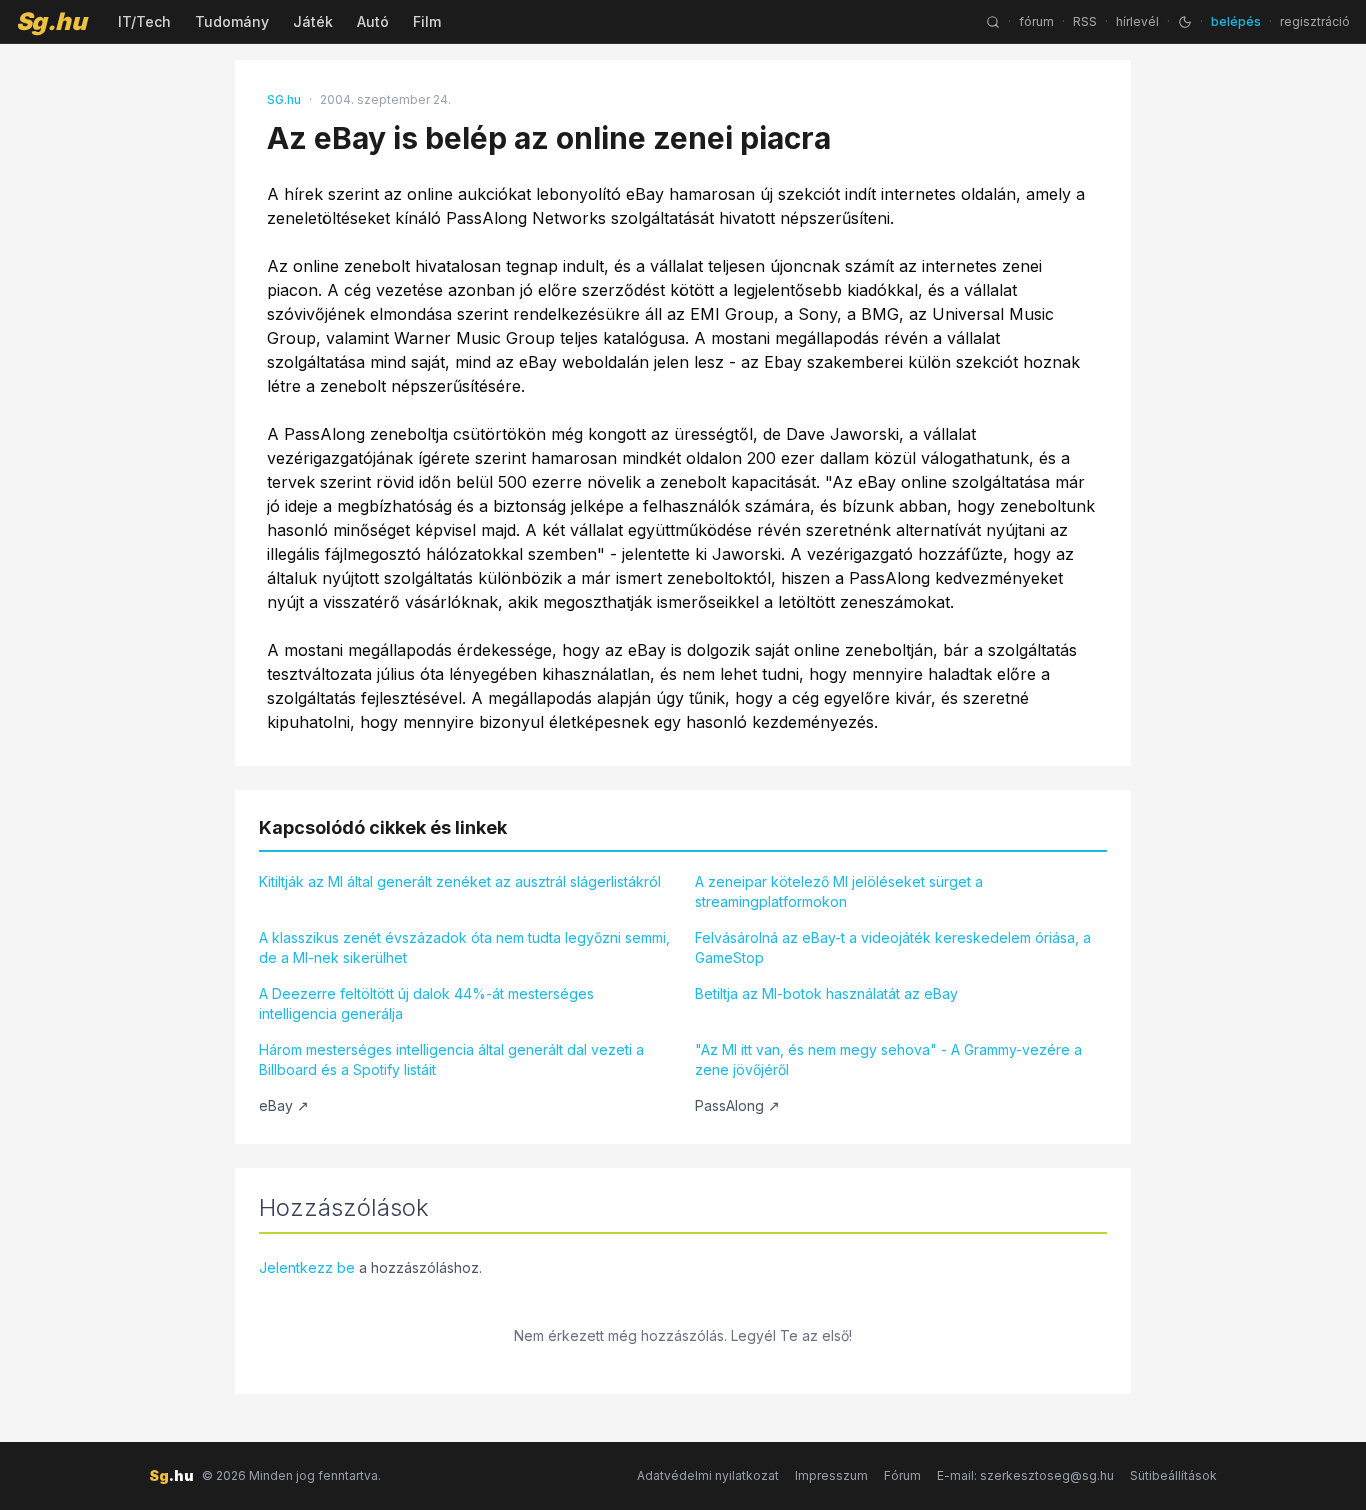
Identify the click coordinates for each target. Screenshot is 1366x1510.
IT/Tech (144, 21)
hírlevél (1137, 21)
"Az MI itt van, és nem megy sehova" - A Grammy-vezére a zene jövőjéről (888, 1059)
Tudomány (232, 21)
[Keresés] (993, 22)
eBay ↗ (284, 1105)
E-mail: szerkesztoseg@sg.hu (1025, 1475)
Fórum (902, 1475)
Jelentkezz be (307, 1267)
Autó (373, 21)
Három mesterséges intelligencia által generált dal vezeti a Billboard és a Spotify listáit (451, 1059)
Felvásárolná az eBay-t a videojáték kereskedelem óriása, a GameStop (893, 947)
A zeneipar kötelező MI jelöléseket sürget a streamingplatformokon (839, 891)
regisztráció (1315, 21)
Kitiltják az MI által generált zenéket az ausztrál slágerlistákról (460, 881)
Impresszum (831, 1475)
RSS (1085, 21)
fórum (1036, 21)
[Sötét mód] (1185, 22)
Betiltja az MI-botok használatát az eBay (826, 993)
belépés (1236, 21)
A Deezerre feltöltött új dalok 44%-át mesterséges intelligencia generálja (426, 1003)
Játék (313, 21)
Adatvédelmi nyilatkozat (708, 1475)
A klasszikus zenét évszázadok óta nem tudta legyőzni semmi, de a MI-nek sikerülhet (464, 947)
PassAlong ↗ (737, 1105)
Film (427, 21)
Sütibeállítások (1173, 1475)
